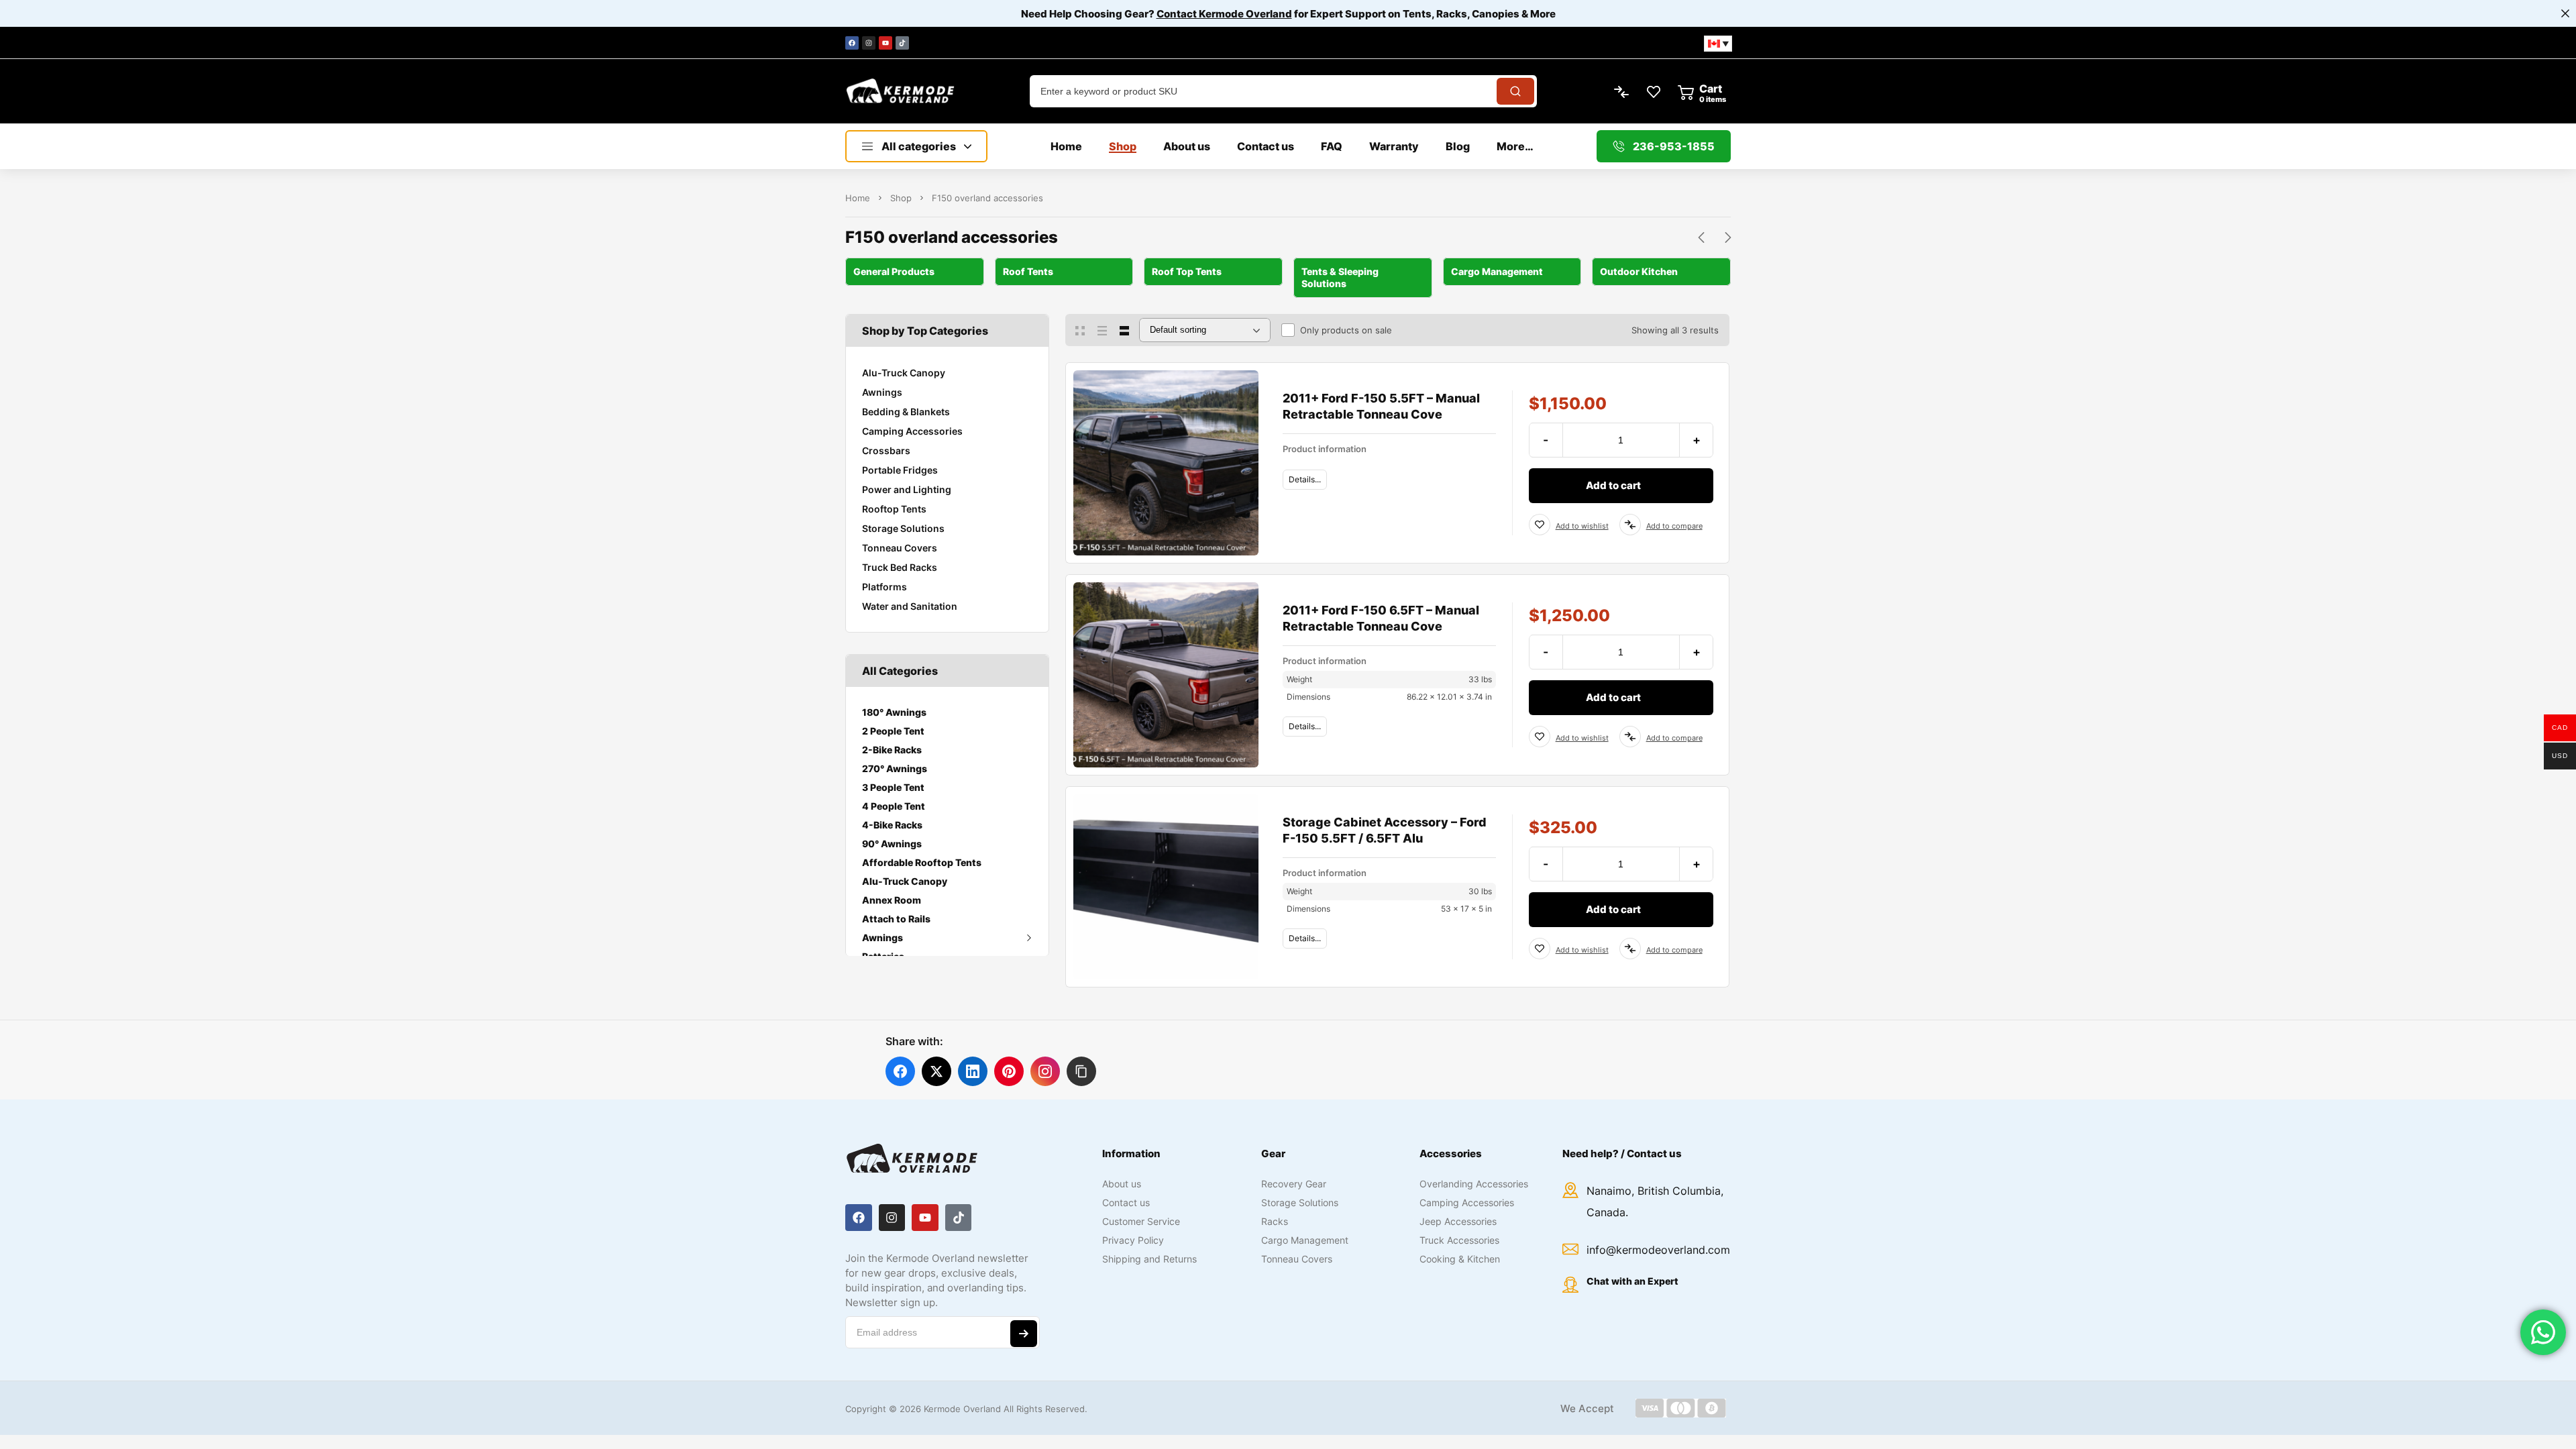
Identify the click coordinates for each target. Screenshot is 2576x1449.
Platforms (884, 587)
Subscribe (1024, 1334)
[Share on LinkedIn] (973, 1071)
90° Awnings (892, 844)
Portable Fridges (900, 470)
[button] (1081, 1071)
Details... (1305, 479)
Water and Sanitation (910, 606)
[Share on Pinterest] (1009, 1071)
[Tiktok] (902, 43)
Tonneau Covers (900, 548)
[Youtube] (885, 43)
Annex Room (892, 900)
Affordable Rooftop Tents (922, 862)
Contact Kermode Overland (1224, 14)
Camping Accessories (912, 431)
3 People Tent (893, 787)
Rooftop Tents (894, 509)
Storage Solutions (903, 528)
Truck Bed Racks (900, 567)
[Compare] (1630, 525)
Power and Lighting (907, 489)
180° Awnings (894, 712)
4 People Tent (894, 806)
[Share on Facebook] (900, 1071)
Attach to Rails (896, 919)
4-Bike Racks (892, 825)
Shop (901, 198)
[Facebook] (852, 43)
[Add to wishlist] (1540, 525)
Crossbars (886, 450)
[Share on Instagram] (1045, 1071)
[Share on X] (936, 1071)
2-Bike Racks (892, 750)
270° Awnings (895, 768)
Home (858, 198)
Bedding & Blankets (906, 412)
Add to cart (1613, 485)
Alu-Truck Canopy (904, 373)
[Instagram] (869, 43)
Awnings (882, 392)
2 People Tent (893, 731)
